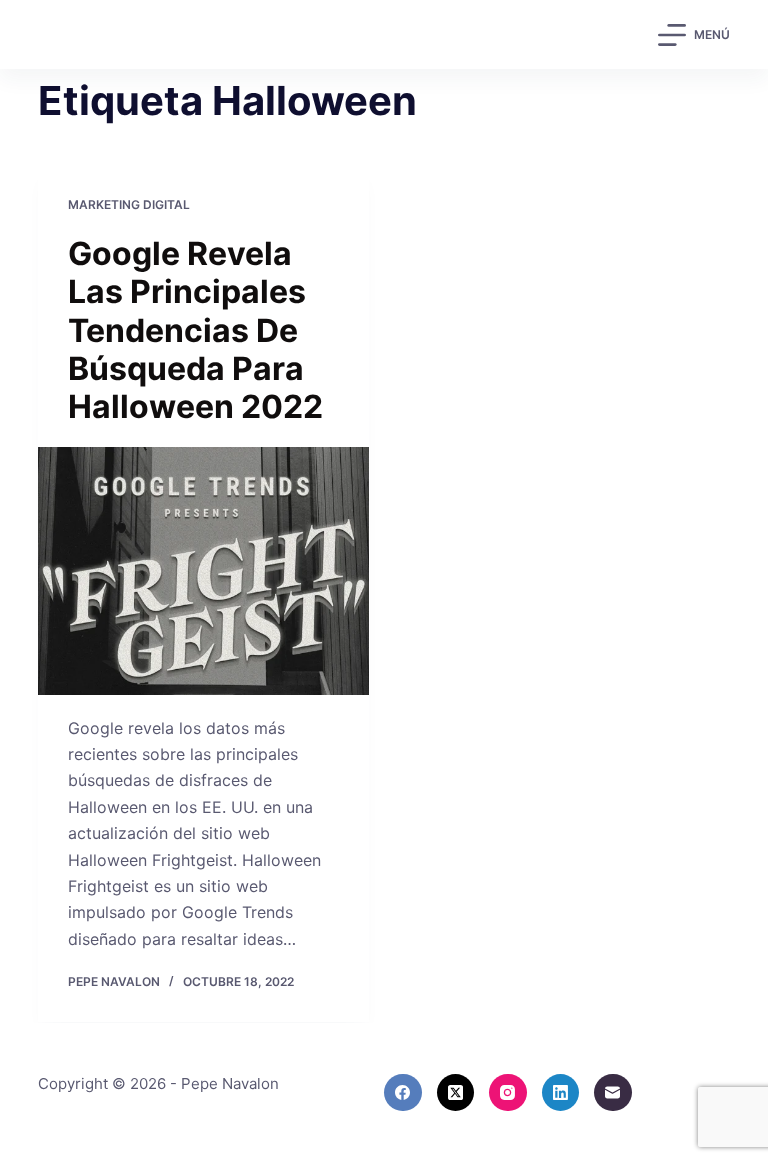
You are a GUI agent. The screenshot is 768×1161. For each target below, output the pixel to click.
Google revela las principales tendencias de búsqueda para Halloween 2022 (195, 330)
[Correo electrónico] (613, 1093)
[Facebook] (403, 1093)
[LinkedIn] (561, 1093)
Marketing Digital (129, 204)
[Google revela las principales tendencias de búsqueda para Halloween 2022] (203, 571)
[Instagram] (508, 1093)
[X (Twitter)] (456, 1093)
